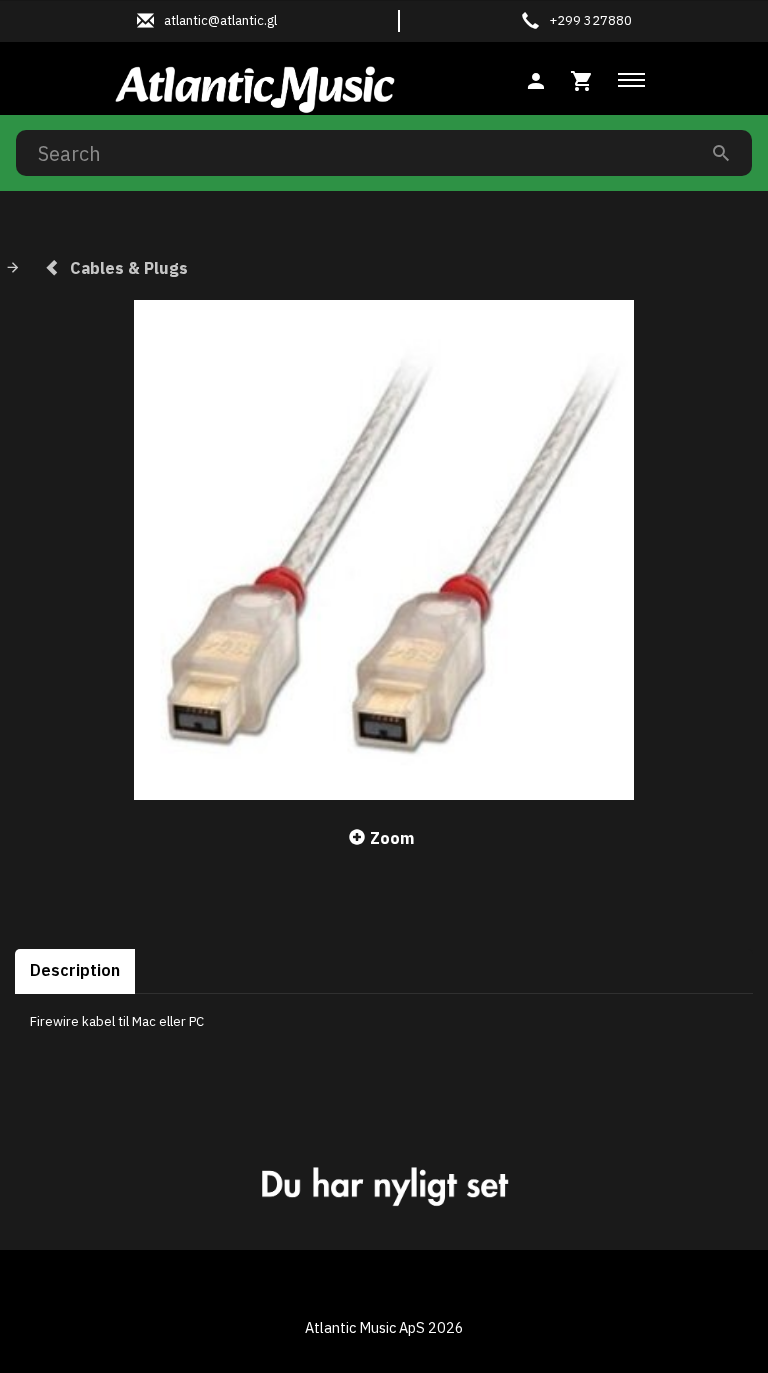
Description (75, 970)
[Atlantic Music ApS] (255, 86)
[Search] (721, 152)
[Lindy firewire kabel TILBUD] (384, 550)
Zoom (392, 838)
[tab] (582, 78)
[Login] (536, 78)
